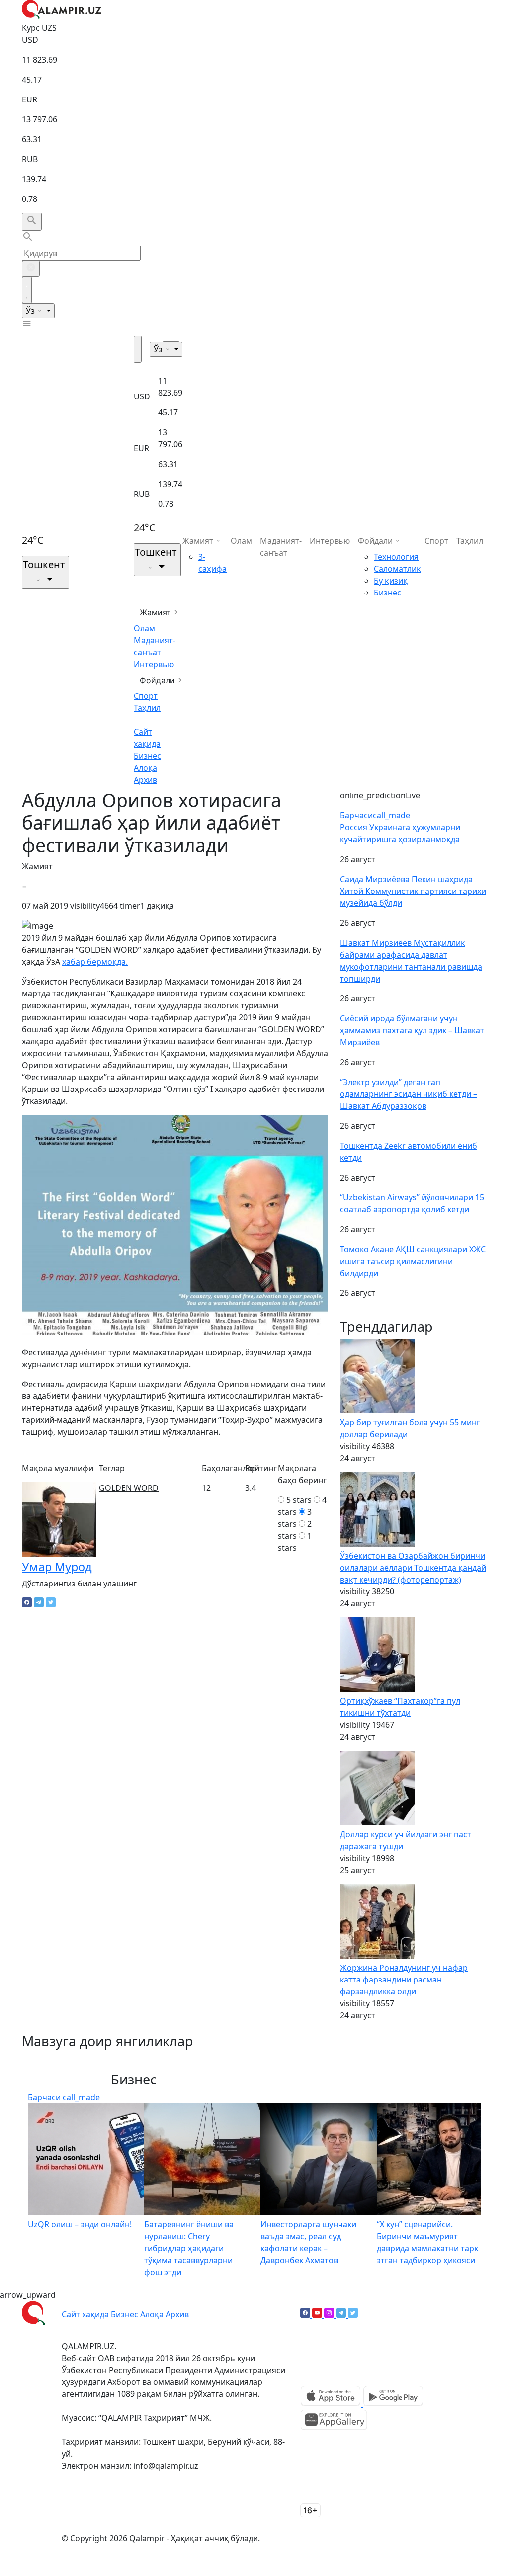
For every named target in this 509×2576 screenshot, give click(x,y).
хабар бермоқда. (95, 962)
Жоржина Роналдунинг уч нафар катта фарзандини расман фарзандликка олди (404, 1980)
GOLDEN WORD (129, 1488)
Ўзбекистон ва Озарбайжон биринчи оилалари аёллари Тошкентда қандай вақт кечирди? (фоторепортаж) (413, 1568)
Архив (145, 780)
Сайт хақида (85, 2314)
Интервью (154, 664)
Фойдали (157, 680)
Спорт (146, 696)
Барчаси (375, 815)
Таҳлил (147, 708)
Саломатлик (397, 569)
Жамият (155, 612)
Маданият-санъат (281, 547)
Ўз (31, 311)
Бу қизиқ (391, 581)
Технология (396, 557)
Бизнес (147, 756)
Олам (144, 628)
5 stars (299, 1500)
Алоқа (145, 768)
